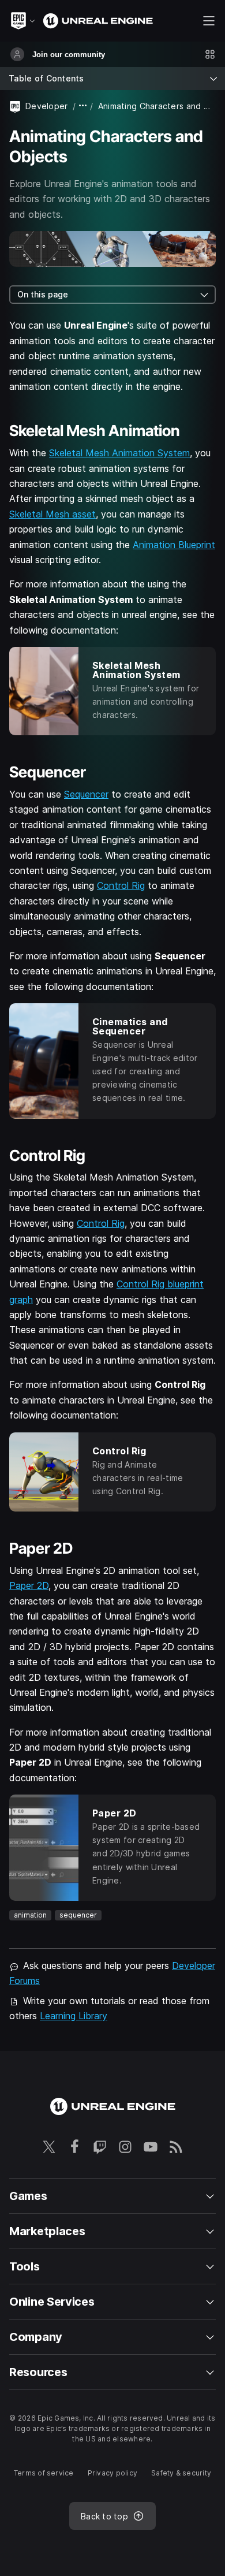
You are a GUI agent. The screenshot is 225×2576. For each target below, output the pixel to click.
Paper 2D (29, 1585)
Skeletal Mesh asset (52, 514)
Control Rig (121, 885)
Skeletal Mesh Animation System (119, 453)
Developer (47, 106)
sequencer (78, 1915)
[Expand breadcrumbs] (83, 106)
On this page (43, 294)
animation (30, 1915)
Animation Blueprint (174, 545)
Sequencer (86, 794)
